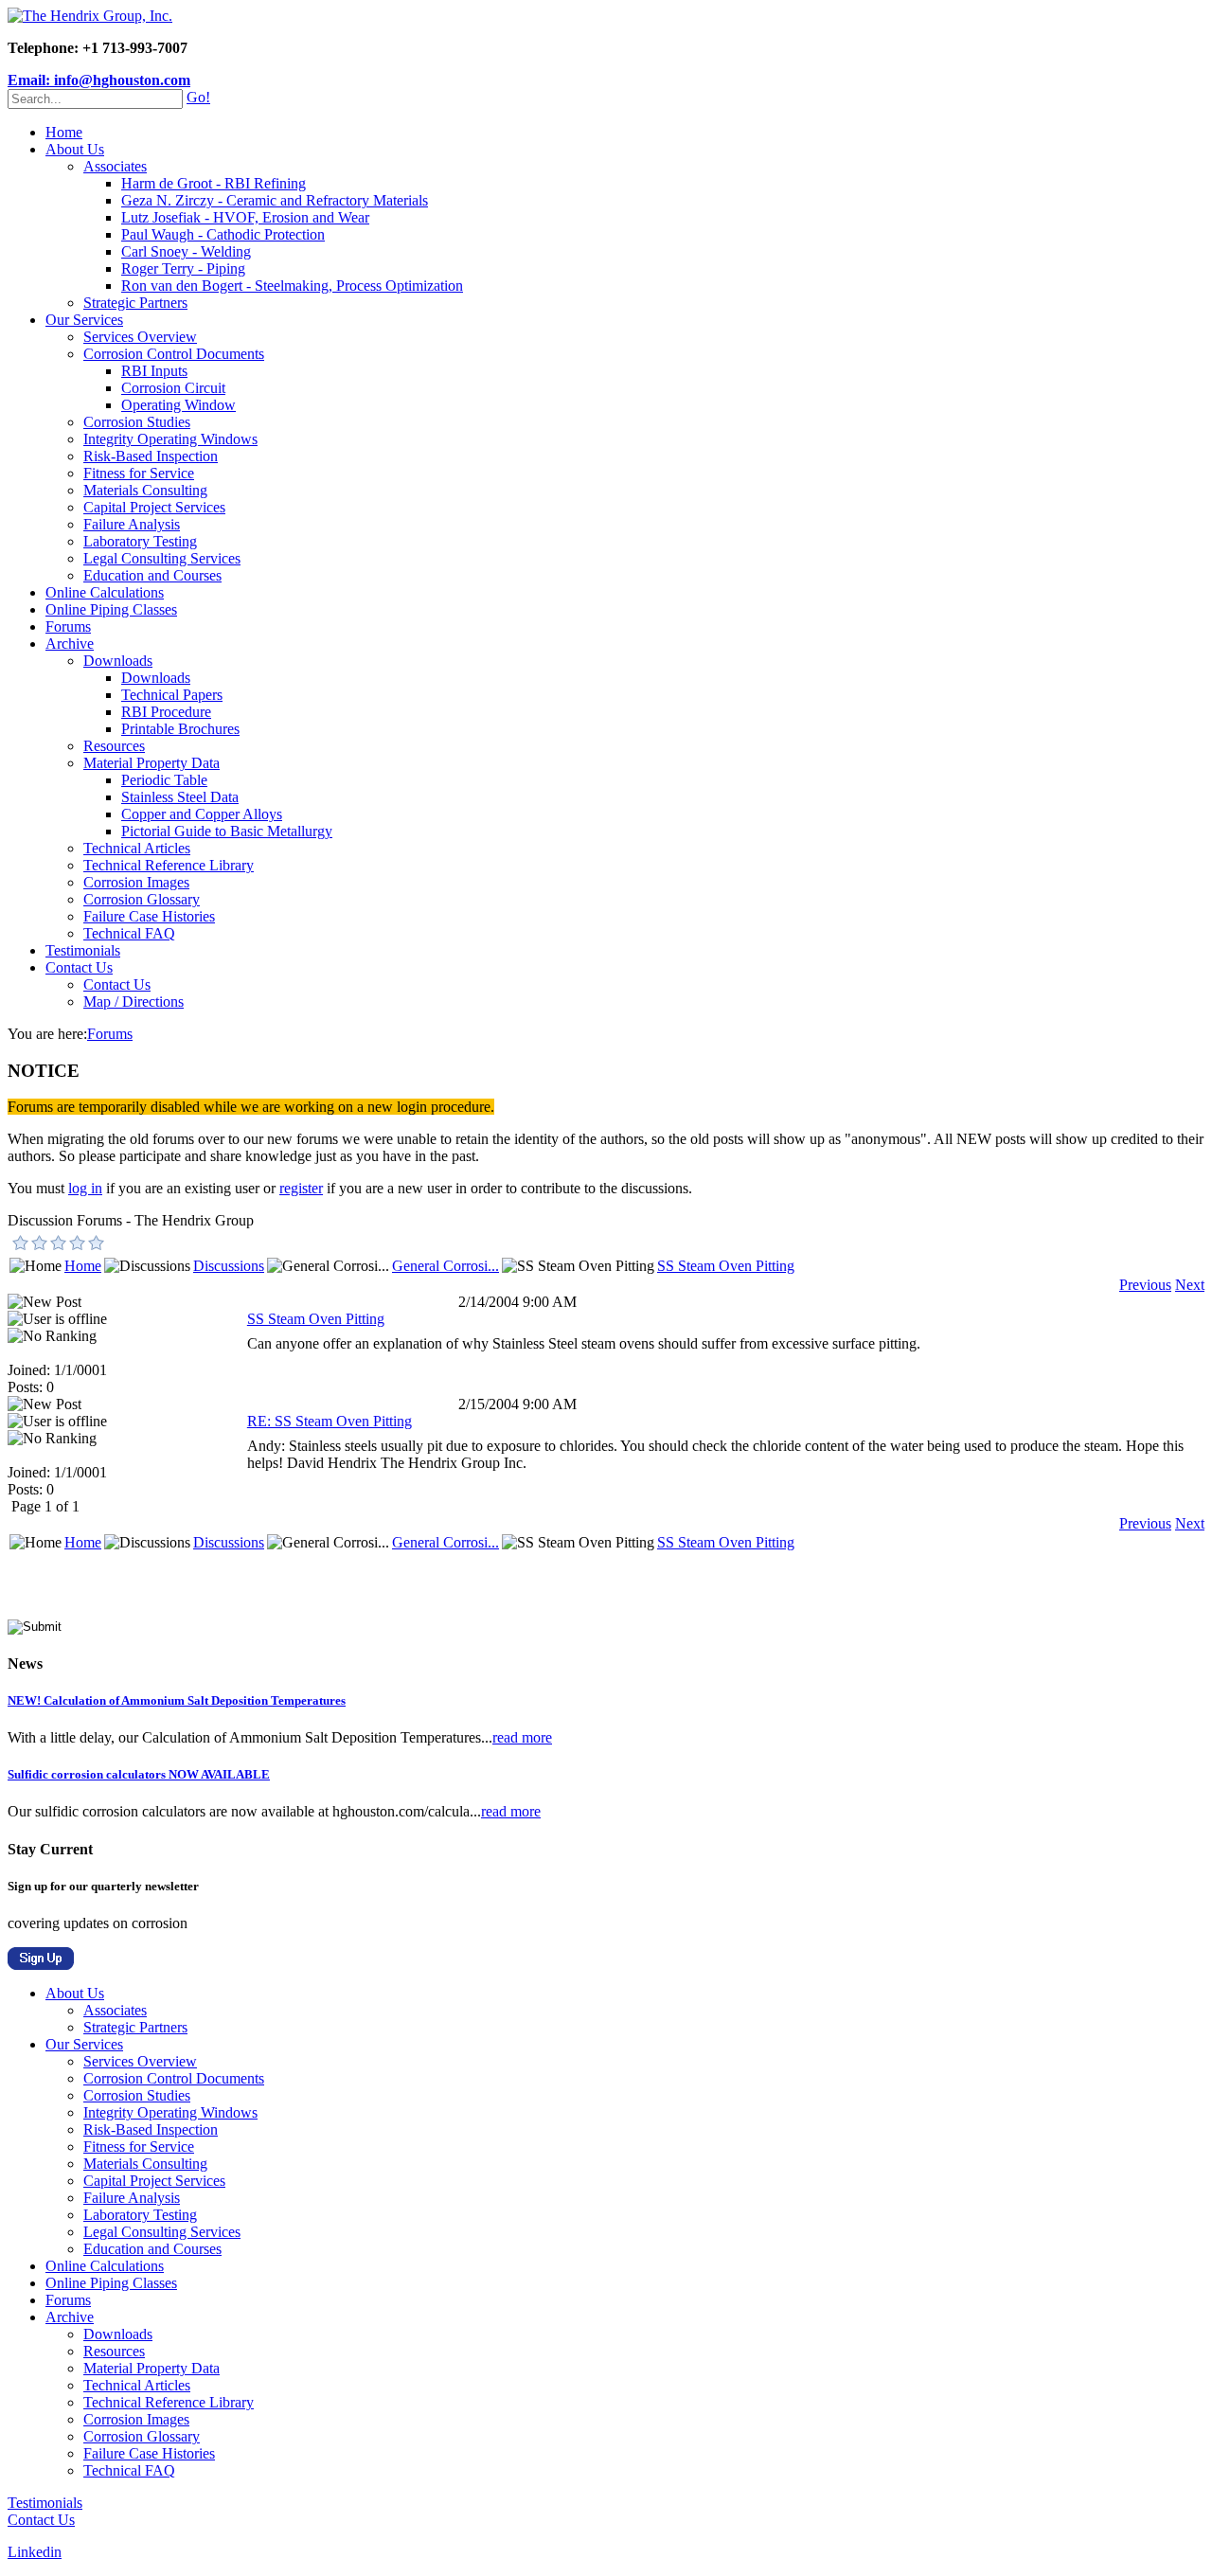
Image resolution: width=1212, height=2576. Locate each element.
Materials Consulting (145, 490)
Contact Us (79, 967)
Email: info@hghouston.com (99, 80)
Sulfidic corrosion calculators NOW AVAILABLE (139, 1774)
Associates (115, 166)
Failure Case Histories (149, 916)
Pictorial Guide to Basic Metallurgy (227, 831)
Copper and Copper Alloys (202, 814)
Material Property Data (151, 763)
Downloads (118, 661)
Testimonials (83, 950)
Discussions (229, 1266)
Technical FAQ (129, 933)
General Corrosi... (446, 1266)
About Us (75, 149)
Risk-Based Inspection (151, 456)
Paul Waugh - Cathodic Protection (223, 234)
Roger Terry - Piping (183, 268)
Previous (1145, 1285)
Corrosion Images (136, 882)
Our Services (84, 320)
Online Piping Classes (111, 609)
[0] (21, 1243)
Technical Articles (137, 848)
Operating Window (178, 405)
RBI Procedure (166, 712)
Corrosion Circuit (173, 388)
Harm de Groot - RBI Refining (214, 183)
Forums (68, 626)
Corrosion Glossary (142, 899)
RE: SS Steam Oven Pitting (330, 1421)
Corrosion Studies (137, 422)
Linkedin (35, 2552)
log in (85, 1188)
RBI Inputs (154, 371)
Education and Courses (152, 575)
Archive (70, 644)
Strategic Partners (135, 303)
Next (1190, 1285)
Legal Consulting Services (162, 558)
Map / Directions (134, 1002)
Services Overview (140, 337)
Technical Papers (172, 695)
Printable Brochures (180, 729)
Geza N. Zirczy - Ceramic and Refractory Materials (275, 200)
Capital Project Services (154, 507)
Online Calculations (105, 592)
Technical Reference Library (169, 865)
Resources (114, 746)
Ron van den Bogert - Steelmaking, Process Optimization (292, 286)
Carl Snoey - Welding (186, 251)
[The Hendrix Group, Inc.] (90, 16)
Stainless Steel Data (180, 797)
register (301, 1188)
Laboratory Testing (140, 541)
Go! (198, 97)
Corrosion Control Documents (174, 354)
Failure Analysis (132, 524)
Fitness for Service (139, 473)
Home (64, 132)
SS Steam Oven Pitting (726, 1266)
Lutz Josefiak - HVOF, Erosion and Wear (245, 217)
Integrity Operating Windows (170, 439)
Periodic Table (164, 780)
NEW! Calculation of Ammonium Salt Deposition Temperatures (177, 1700)
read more (522, 1737)
